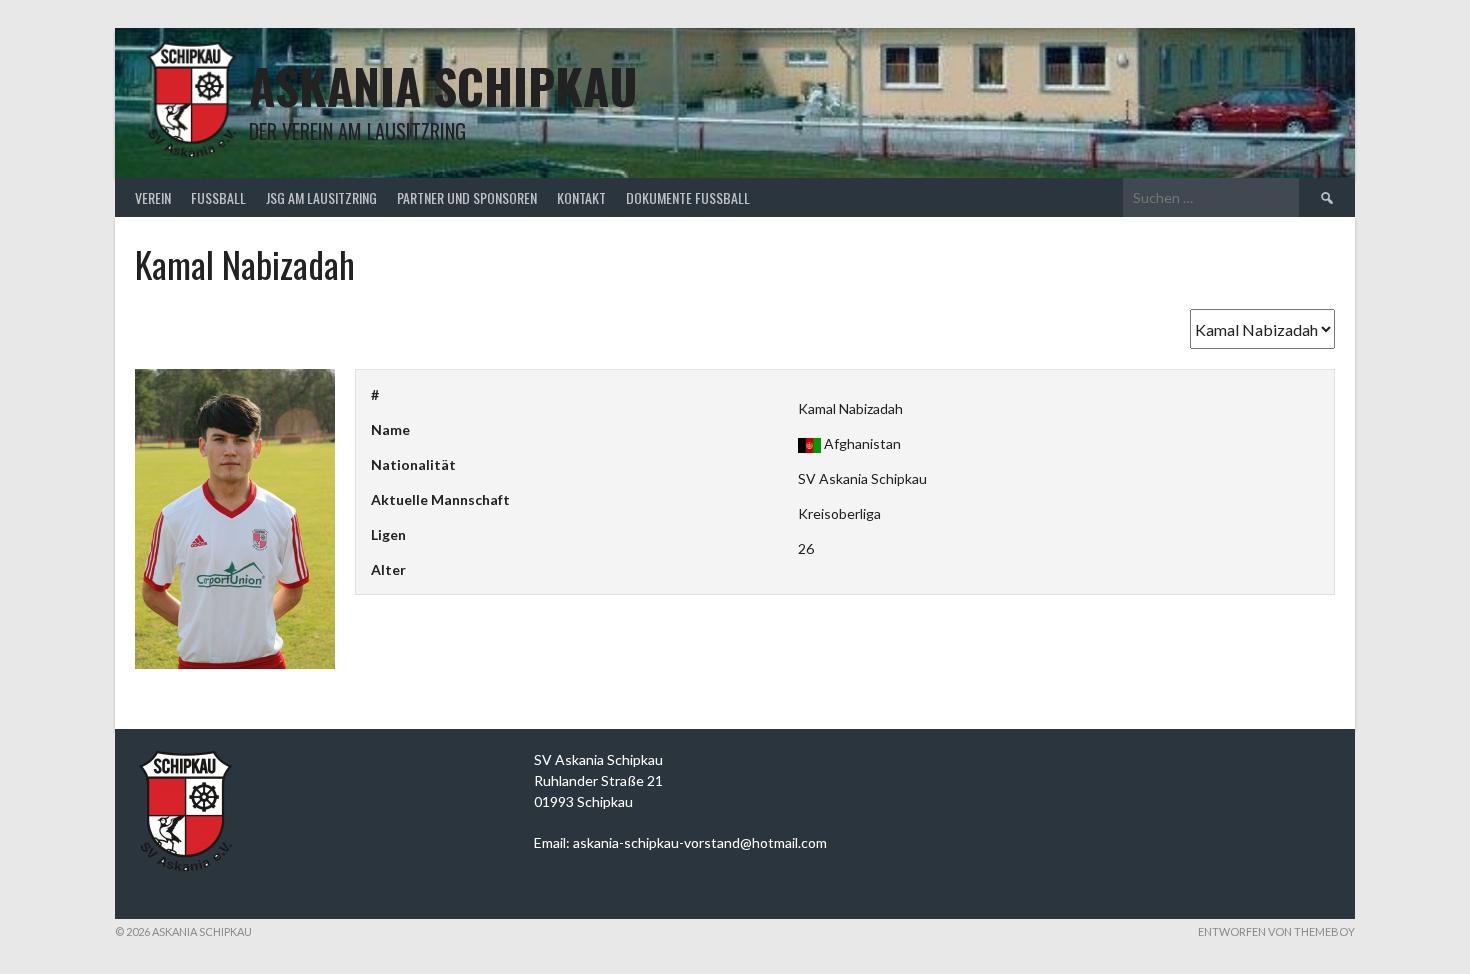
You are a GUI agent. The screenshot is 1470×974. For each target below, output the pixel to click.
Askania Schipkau (443, 85)
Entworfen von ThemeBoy (1276, 931)
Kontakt (581, 197)
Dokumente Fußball (688, 197)
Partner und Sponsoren (467, 197)
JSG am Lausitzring (321, 197)
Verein (153, 197)
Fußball (218, 197)
